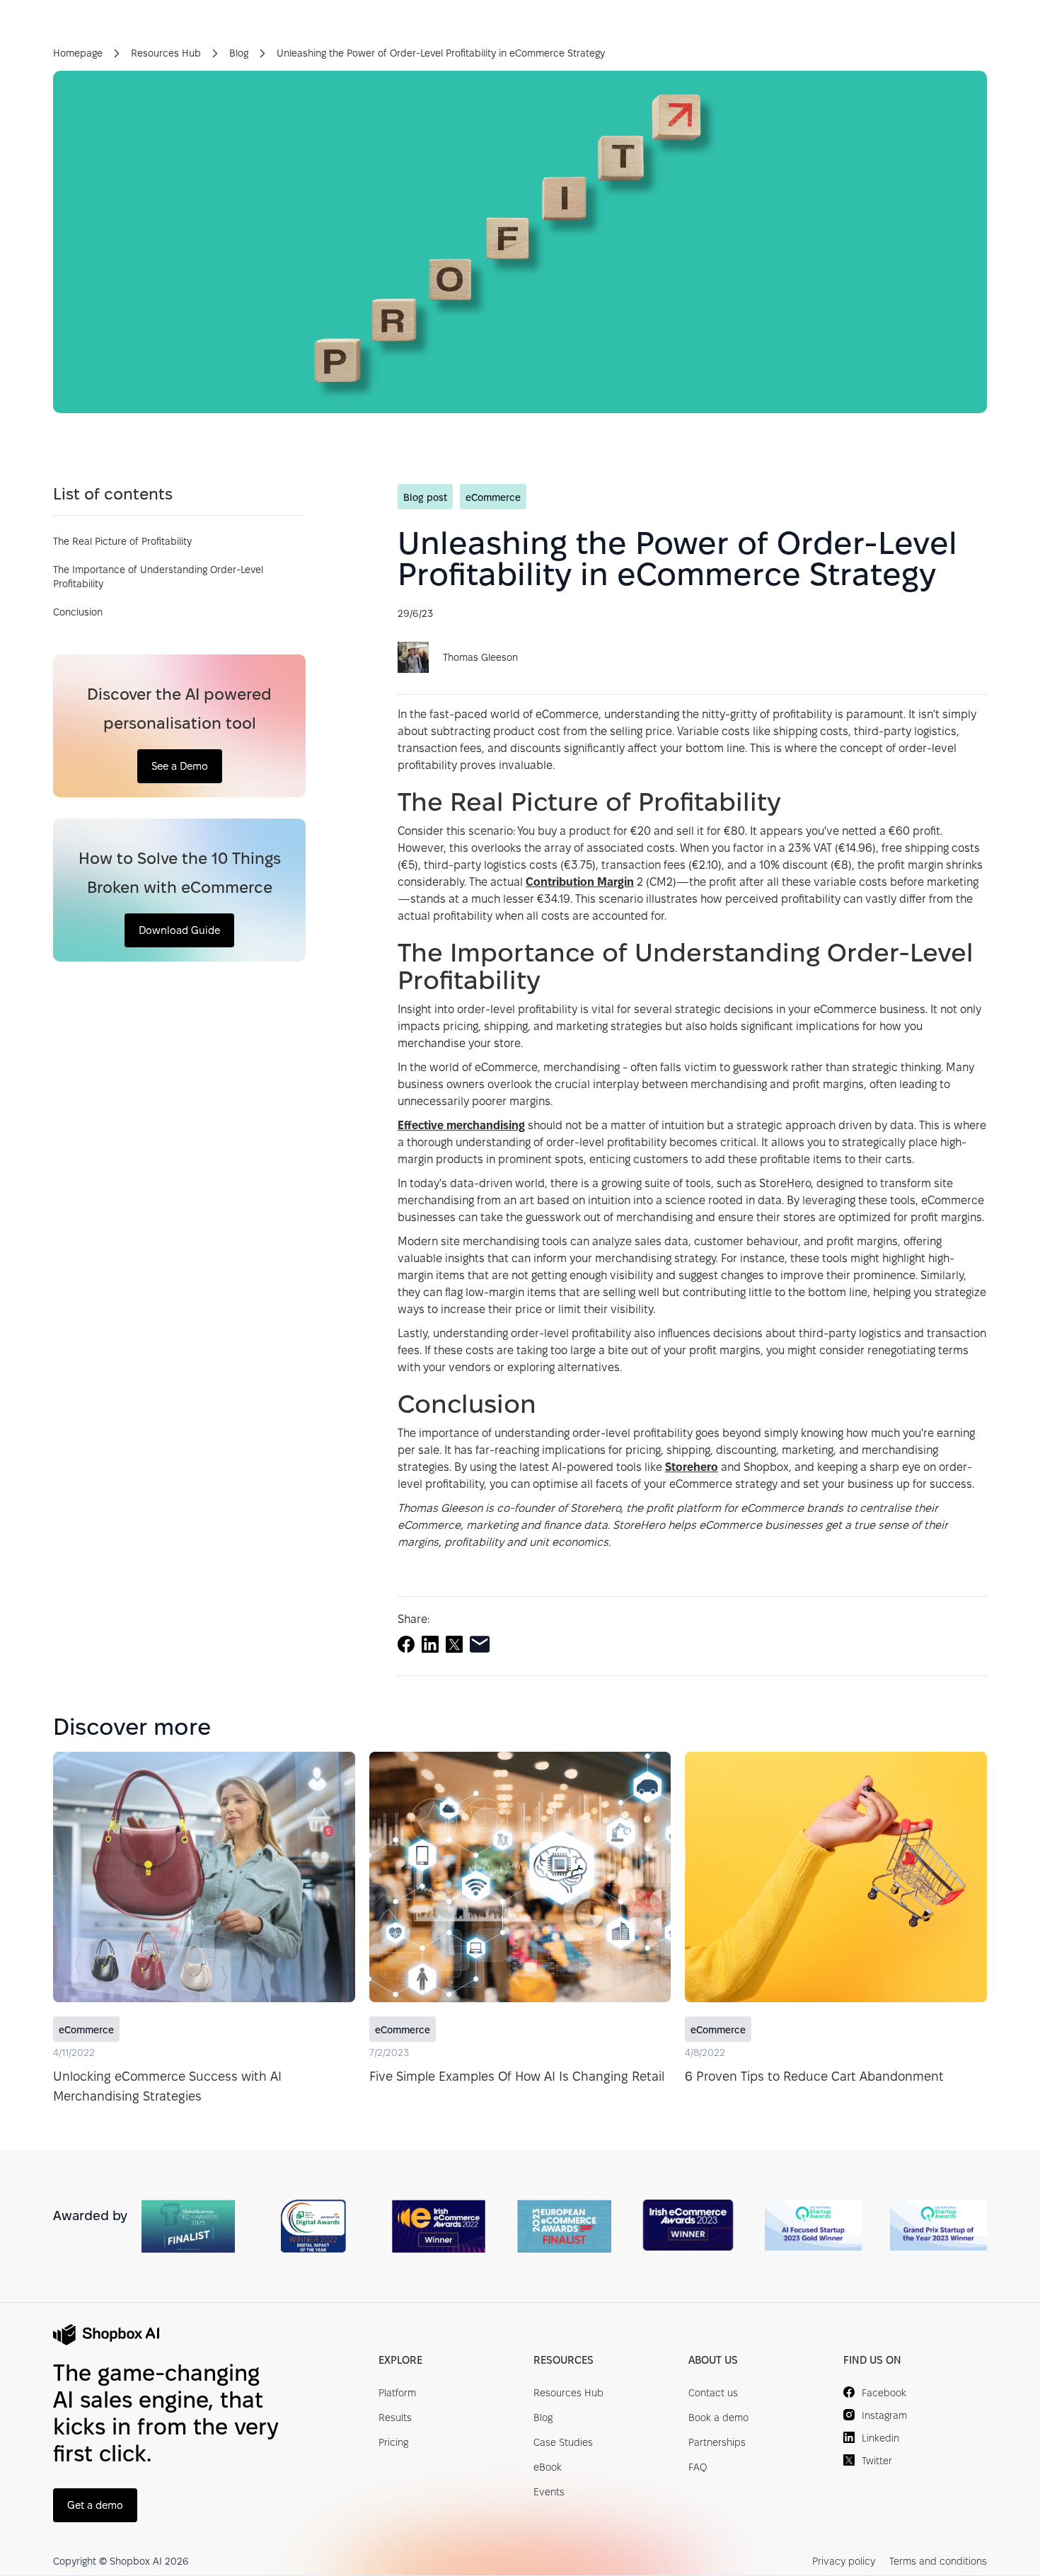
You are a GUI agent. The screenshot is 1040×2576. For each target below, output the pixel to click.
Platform (397, 2393)
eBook (548, 2467)
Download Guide (179, 930)
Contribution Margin (580, 882)
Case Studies (563, 2442)
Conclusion (78, 612)
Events (549, 2492)
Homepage (78, 53)
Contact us (713, 2393)
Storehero (692, 1467)
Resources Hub (166, 53)
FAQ (698, 2467)
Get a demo (95, 2505)
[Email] (480, 1644)
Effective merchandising (461, 1125)
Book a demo (718, 2418)
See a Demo (180, 766)
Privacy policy (844, 2561)
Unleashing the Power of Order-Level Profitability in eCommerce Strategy (441, 53)
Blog (239, 53)
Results (395, 2418)
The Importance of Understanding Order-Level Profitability (158, 577)
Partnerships (717, 2442)
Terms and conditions (938, 2561)
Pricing (393, 2442)
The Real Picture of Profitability (122, 541)
